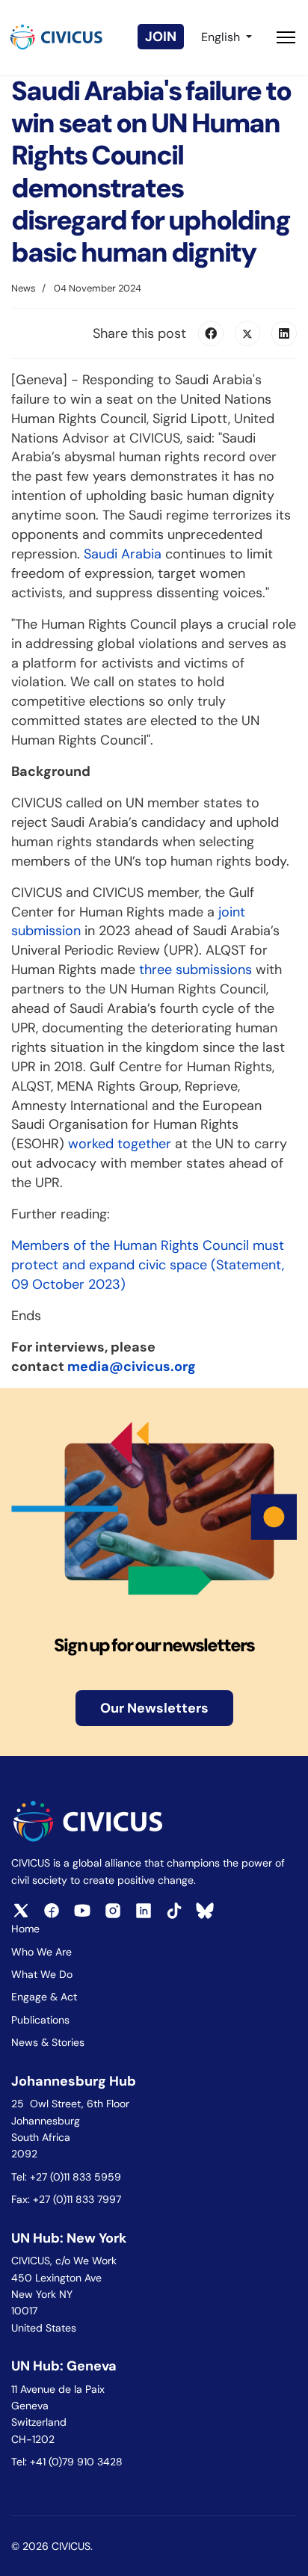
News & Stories (48, 2042)
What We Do (42, 1974)
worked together (120, 1144)
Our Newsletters (154, 1708)
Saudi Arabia (123, 554)
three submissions (195, 970)
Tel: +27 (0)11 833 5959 (68, 2177)
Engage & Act (44, 1997)
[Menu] (286, 37)
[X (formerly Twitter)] (247, 333)
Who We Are (41, 1952)
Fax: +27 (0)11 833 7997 (66, 2199)
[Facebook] (211, 333)
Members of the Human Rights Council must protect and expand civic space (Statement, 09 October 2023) (148, 1265)
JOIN (161, 37)
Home (25, 1929)
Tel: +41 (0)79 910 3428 (67, 2462)
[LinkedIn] (284, 333)
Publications (40, 2020)
